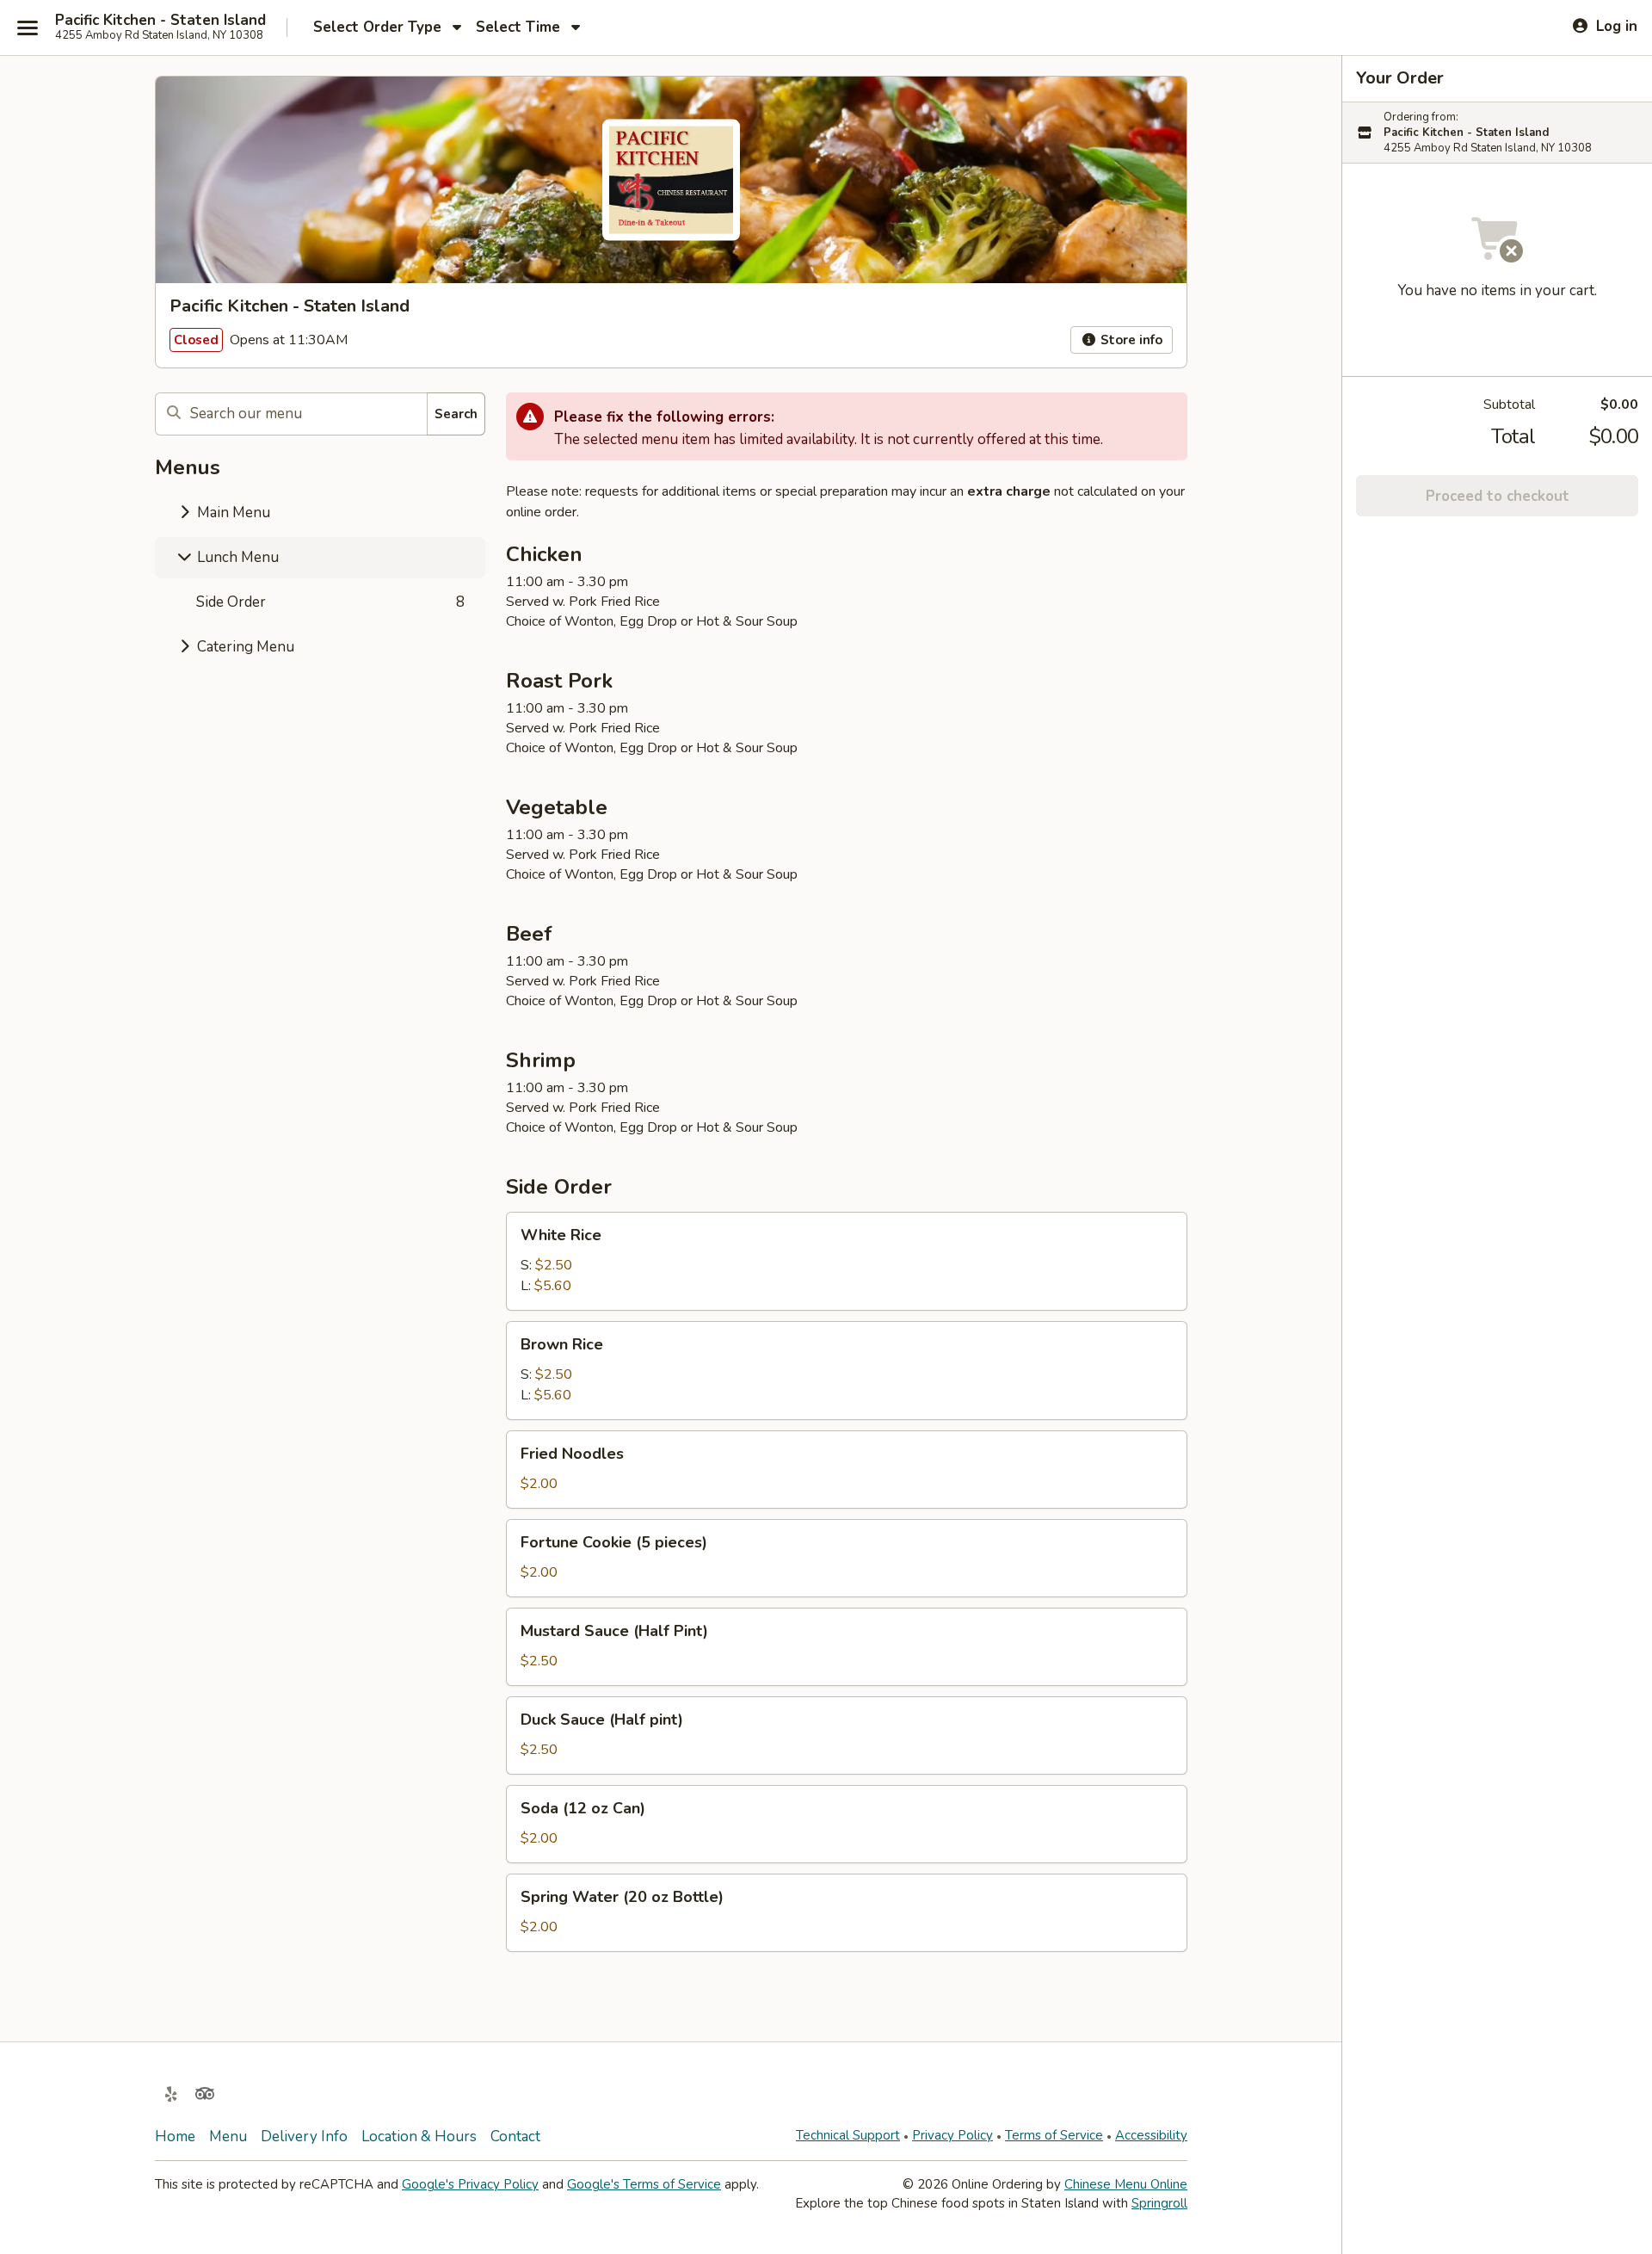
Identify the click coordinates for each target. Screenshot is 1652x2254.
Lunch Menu (236, 557)
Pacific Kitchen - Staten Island (160, 21)
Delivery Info (304, 2137)
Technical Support (848, 2135)
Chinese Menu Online (1126, 2184)
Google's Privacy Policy (470, 2184)
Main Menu (232, 513)
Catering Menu (244, 647)
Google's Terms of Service (644, 2184)
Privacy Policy (952, 2135)
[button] (847, 1261)
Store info (1130, 340)
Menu (228, 2137)
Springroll (1159, 2203)
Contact (515, 2137)
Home (175, 2137)
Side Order (330, 602)
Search (456, 414)
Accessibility (1151, 2135)
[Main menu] (28, 28)
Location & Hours (419, 2137)
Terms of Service (1054, 2135)
